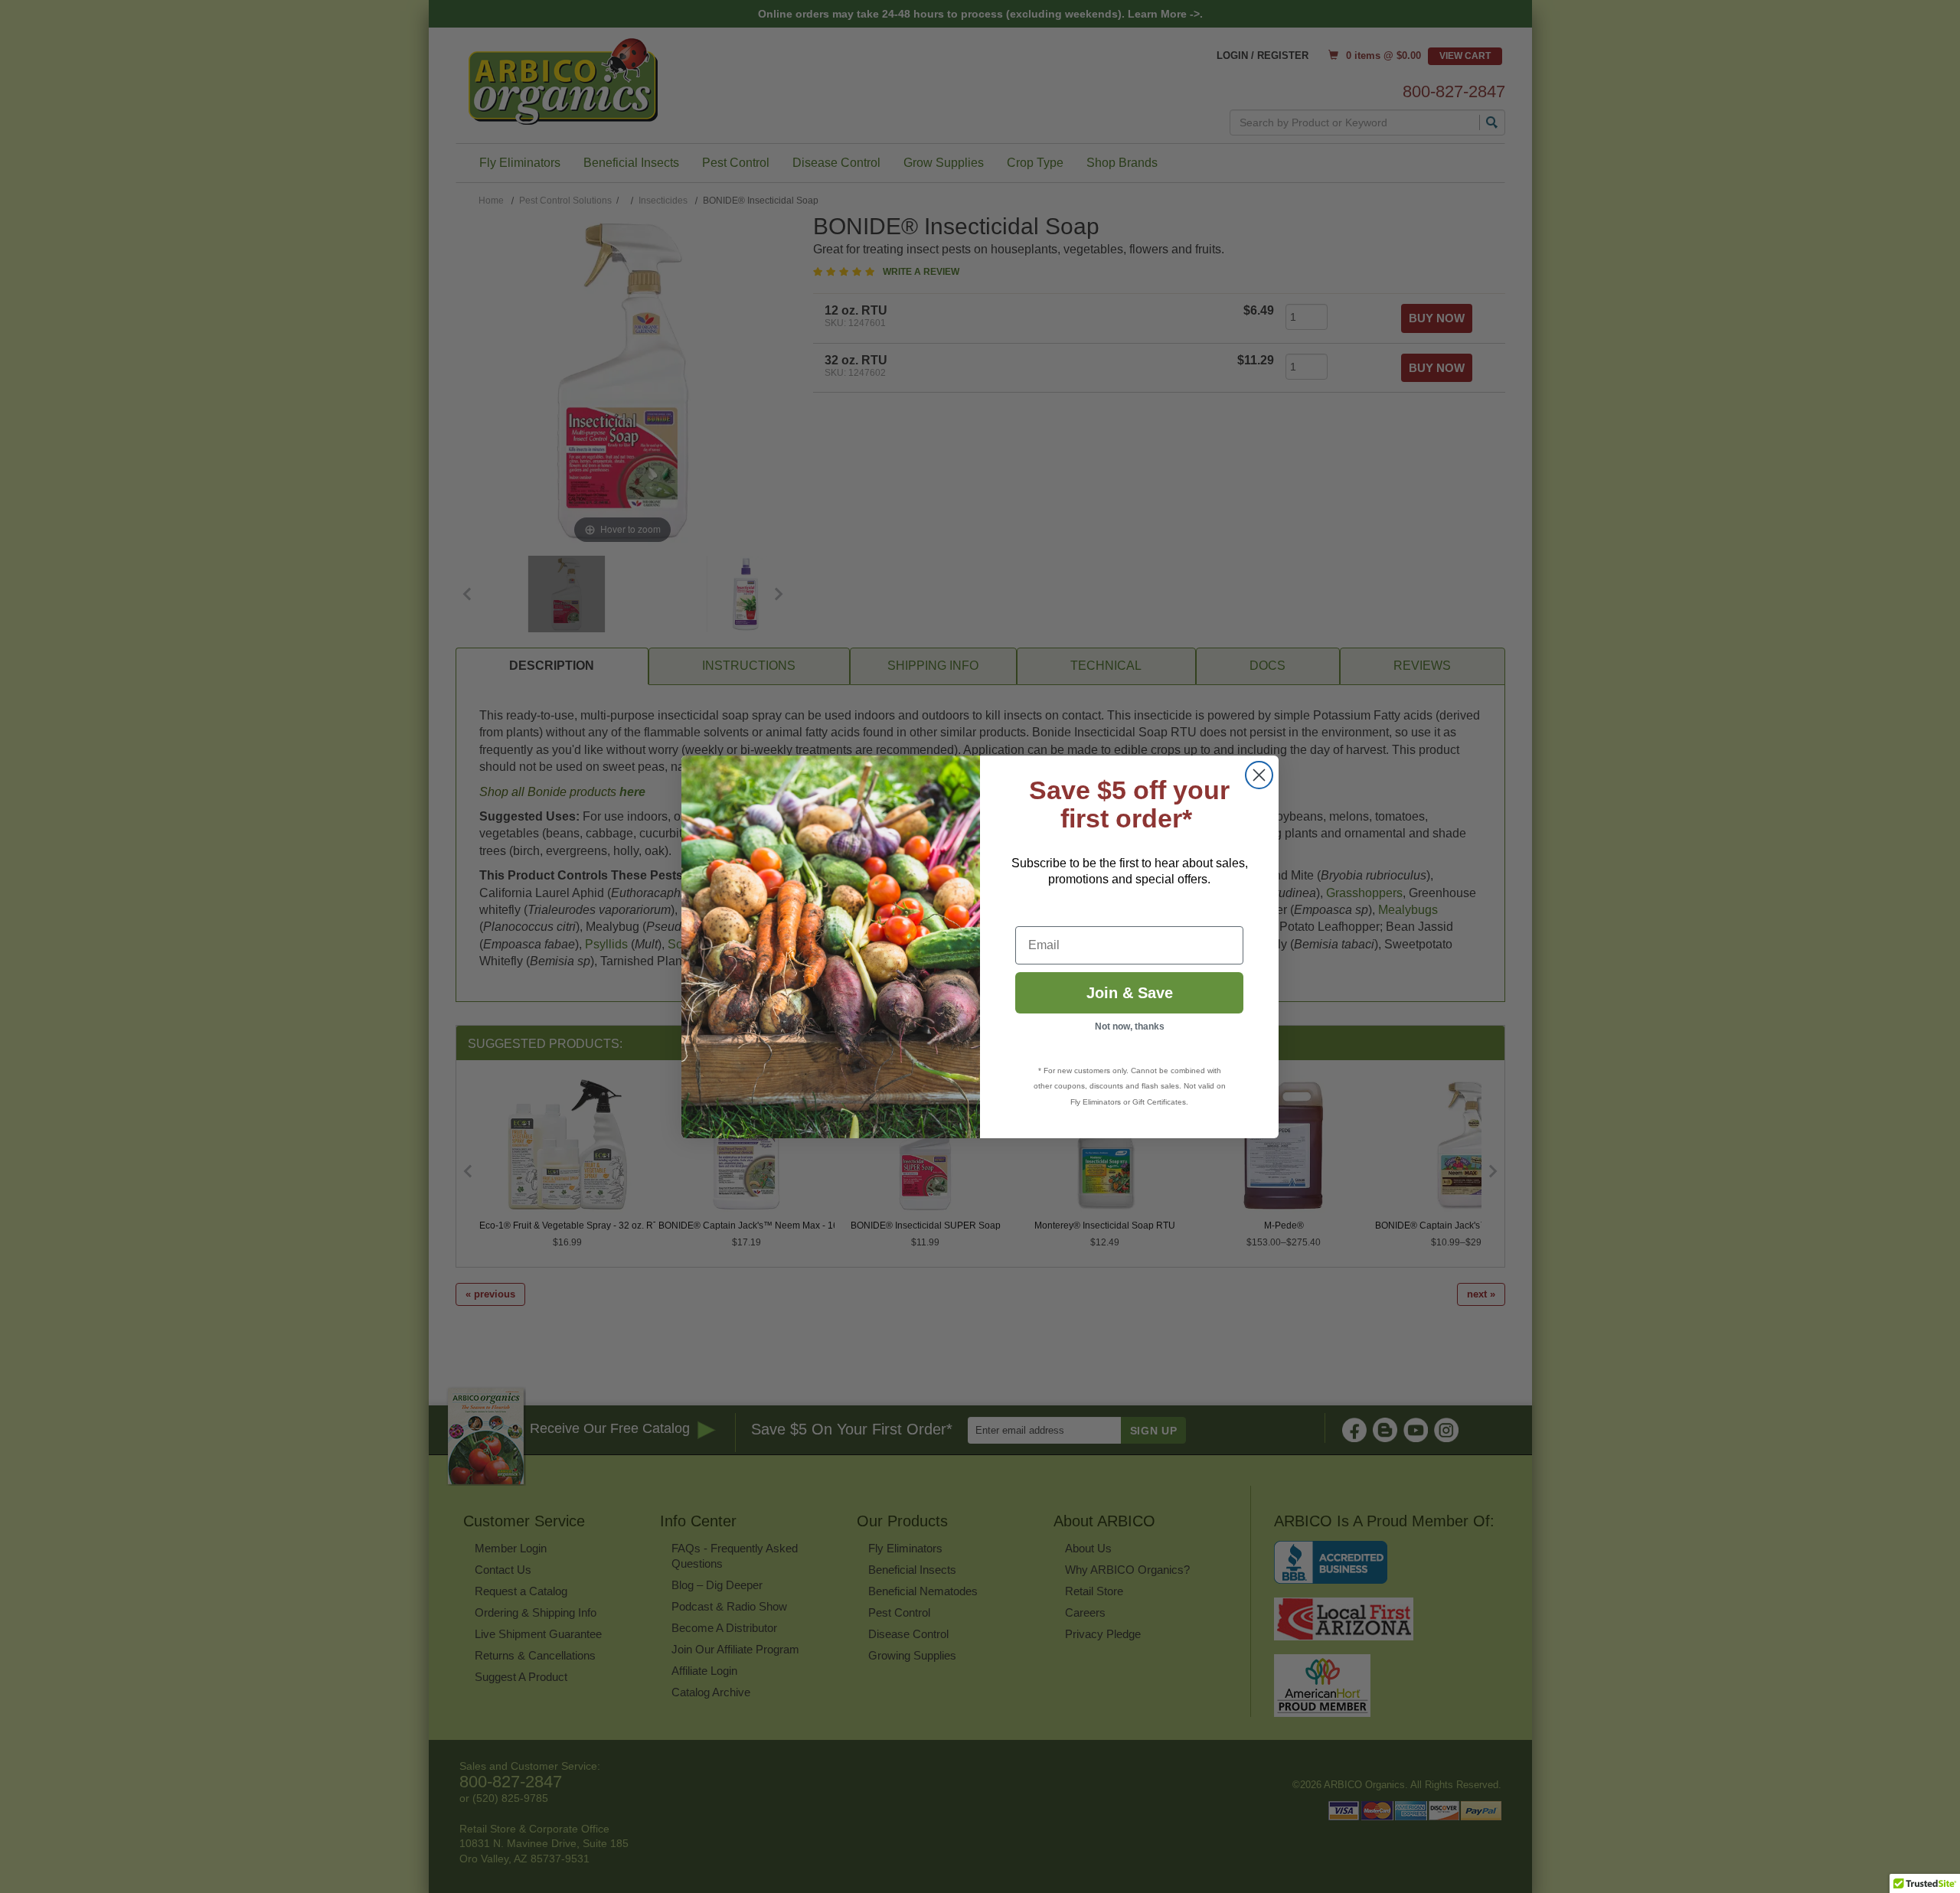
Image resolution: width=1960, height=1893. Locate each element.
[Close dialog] (1259, 775)
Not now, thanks (1130, 1026)
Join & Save (1130, 993)
